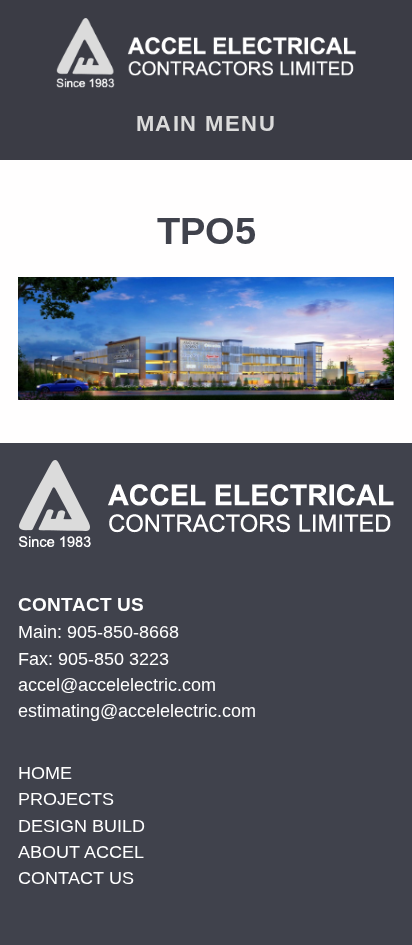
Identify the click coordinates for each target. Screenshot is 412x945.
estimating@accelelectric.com (137, 711)
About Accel (81, 852)
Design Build (81, 826)
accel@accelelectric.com (117, 685)
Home (45, 773)
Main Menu (206, 123)
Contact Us (76, 878)
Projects (66, 799)
